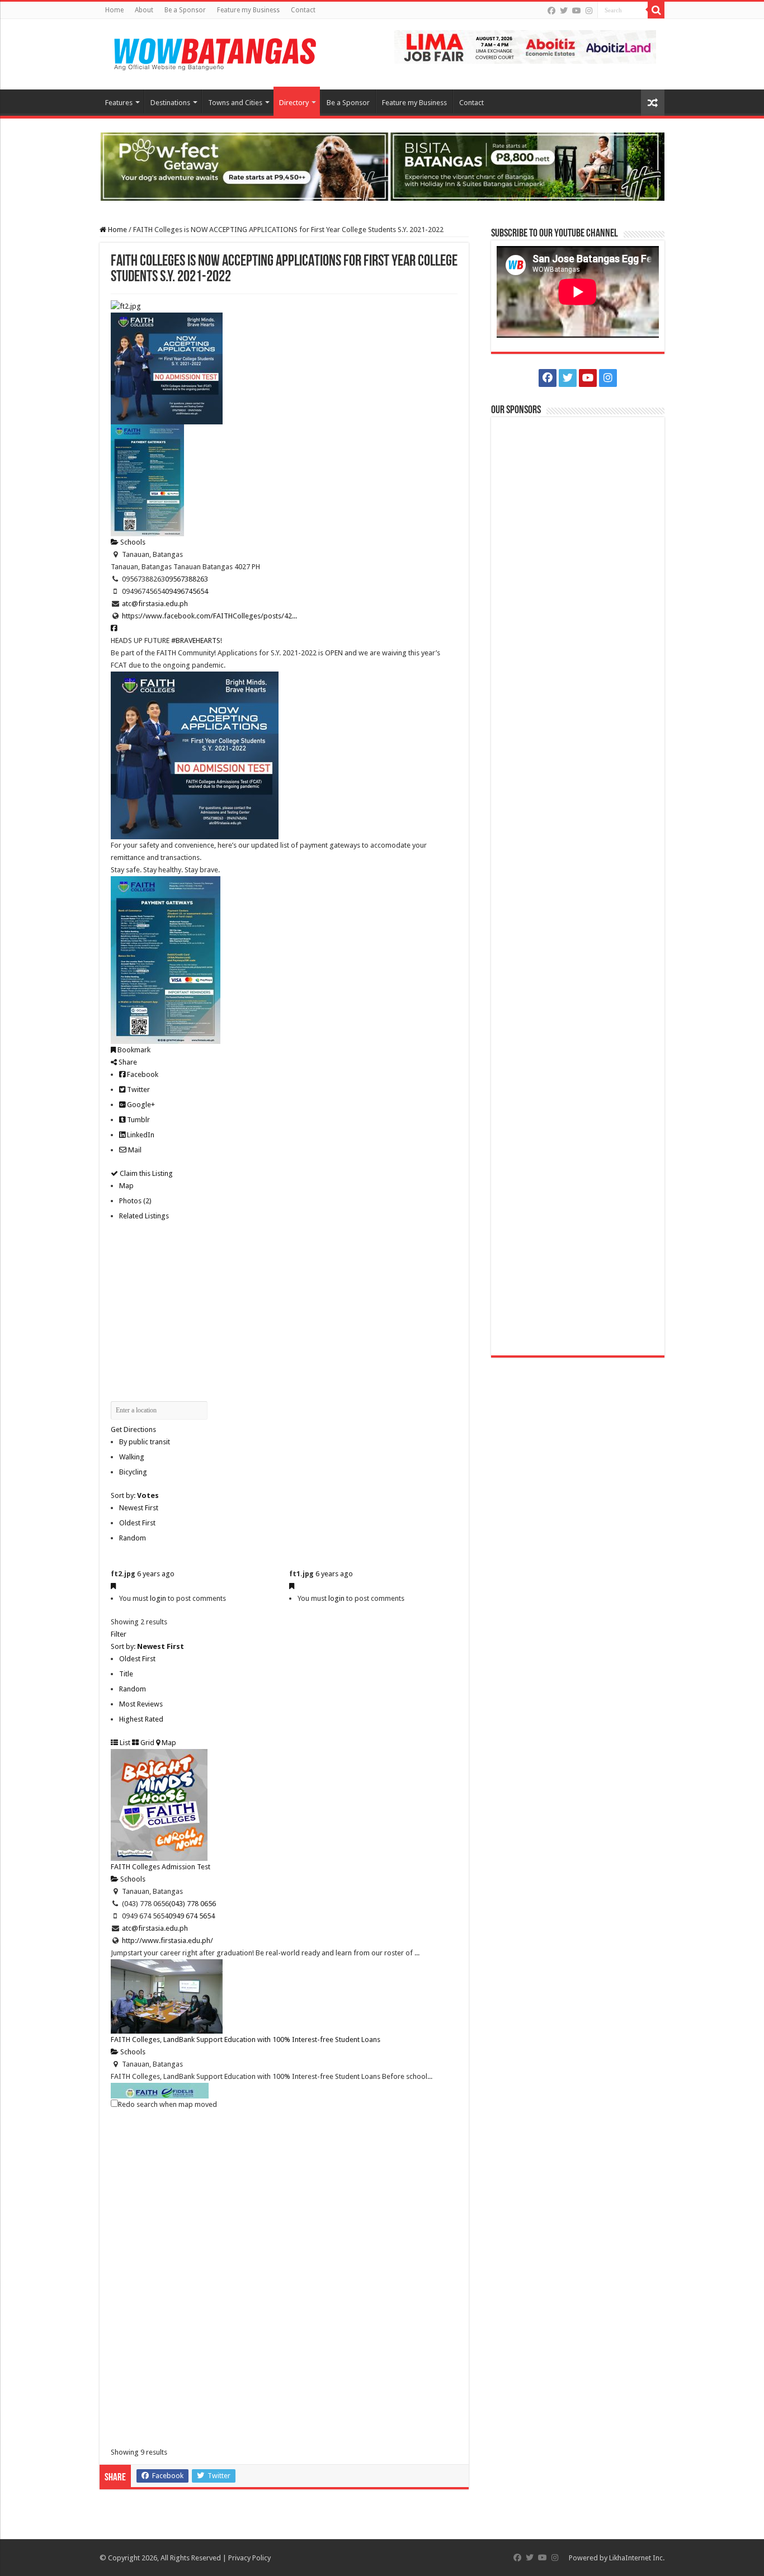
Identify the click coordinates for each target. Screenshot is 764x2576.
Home (114, 10)
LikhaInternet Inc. (637, 2558)
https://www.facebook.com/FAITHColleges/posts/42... (209, 616)
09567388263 (187, 579)
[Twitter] (564, 11)
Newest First (139, 1508)
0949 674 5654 (192, 1916)
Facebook (142, 1074)
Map (126, 1186)
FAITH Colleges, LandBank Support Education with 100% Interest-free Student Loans (246, 2039)
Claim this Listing (145, 1173)
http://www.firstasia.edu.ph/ (168, 1941)
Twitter (138, 1090)
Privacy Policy (249, 2558)
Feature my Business (248, 10)
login (158, 1598)
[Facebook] (551, 11)
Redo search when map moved (168, 2104)
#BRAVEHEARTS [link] (196, 641)
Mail (134, 1150)
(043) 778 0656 (192, 1904)
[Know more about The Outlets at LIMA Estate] (525, 46)
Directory (294, 103)
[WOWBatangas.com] (214, 52)
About (144, 10)
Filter (119, 1634)
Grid (147, 1743)
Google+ (140, 1105)
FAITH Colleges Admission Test (161, 1867)
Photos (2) (135, 1201)
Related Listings (144, 1216)
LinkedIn (140, 1135)
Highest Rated (141, 1719)
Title (126, 1674)
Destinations (170, 103)
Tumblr (138, 1120)
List (124, 1743)
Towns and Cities (235, 103)
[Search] (656, 10)
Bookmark (133, 1050)
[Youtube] (577, 11)
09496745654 (187, 591)
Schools (132, 542)
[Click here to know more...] (382, 166)
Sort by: (135, 1495)
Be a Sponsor (185, 10)
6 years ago (156, 1574)
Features (119, 103)
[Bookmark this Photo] (113, 1586)
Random (133, 1538)
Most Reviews (141, 1704)
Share (127, 1062)
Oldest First (137, 1523)
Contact (303, 10)
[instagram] (589, 11)
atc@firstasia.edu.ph (155, 604)
